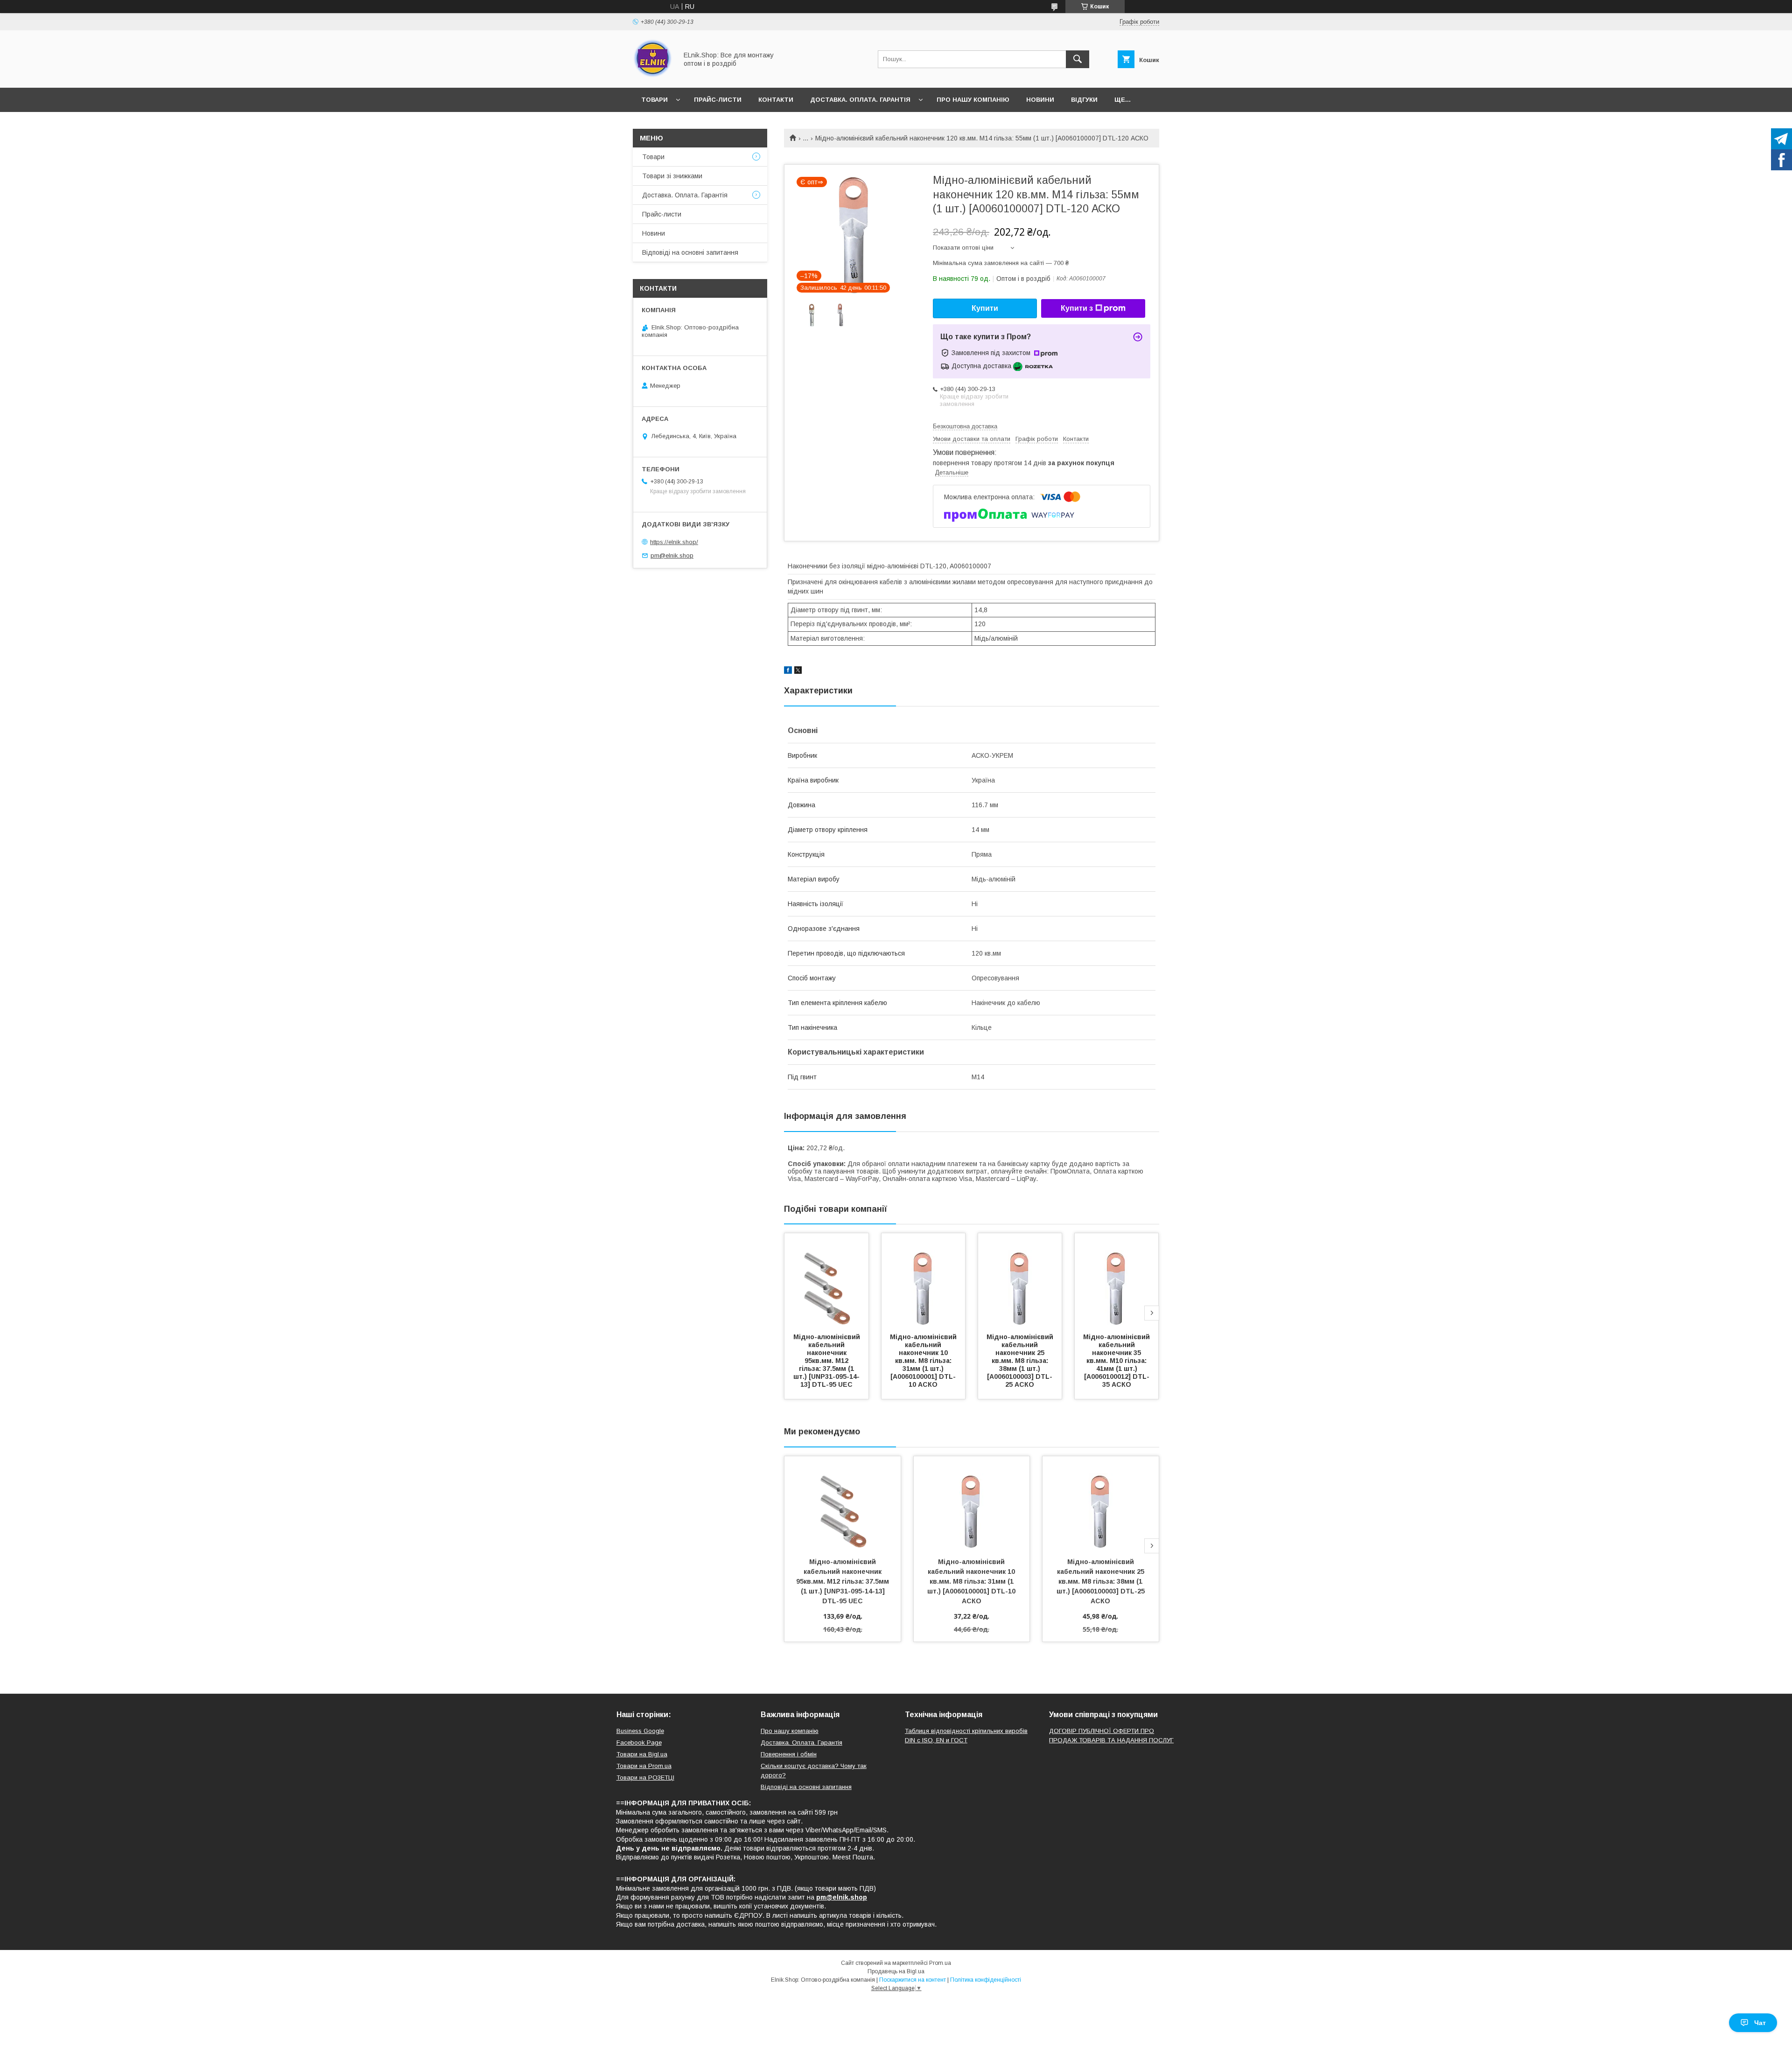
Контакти (776, 100)
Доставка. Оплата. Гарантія (860, 100)
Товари (654, 100)
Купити (985, 308)
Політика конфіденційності (986, 1980)
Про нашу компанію (973, 100)
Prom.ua (940, 1963)
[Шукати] (1078, 59)
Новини (1040, 100)
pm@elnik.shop (672, 555)
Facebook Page (639, 1743)
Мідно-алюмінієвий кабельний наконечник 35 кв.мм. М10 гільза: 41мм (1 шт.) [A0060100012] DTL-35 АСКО (1117, 1361)
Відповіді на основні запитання (690, 252)
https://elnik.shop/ (674, 542)
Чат (1760, 2023)
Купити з (1077, 308)
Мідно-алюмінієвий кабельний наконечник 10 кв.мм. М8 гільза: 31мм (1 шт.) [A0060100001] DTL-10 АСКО (924, 1361)
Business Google (640, 1731)
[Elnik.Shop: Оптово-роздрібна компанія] (653, 76)
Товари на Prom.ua (644, 1766)
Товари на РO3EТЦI (645, 1778)
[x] (798, 671)
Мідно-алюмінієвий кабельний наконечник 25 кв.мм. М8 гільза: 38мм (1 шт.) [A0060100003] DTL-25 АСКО (1021, 1361)
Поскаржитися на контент (913, 1980)
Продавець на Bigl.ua (896, 1971)
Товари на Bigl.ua (642, 1754)
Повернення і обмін (789, 1754)
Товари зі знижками (672, 176)
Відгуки (1084, 100)
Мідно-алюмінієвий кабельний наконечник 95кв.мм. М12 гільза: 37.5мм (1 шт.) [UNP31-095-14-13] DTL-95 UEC (828, 1361)
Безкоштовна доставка (965, 426)
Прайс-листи (718, 100)
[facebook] (788, 671)
